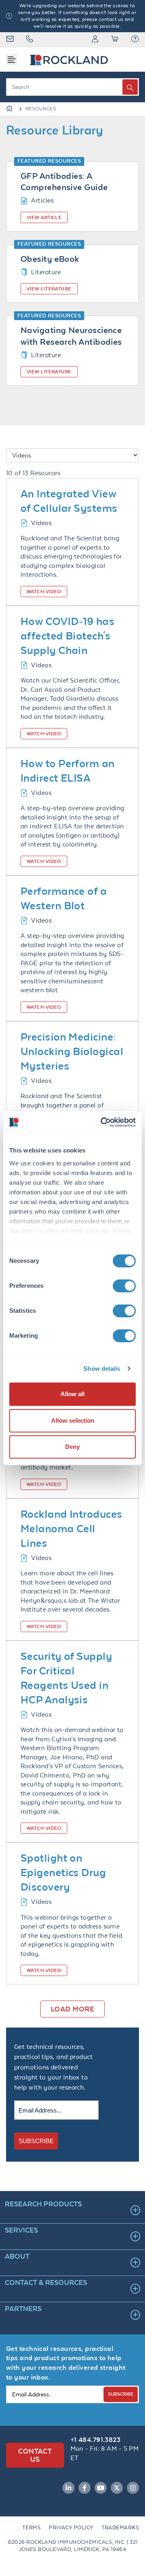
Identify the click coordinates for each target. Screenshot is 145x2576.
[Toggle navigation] (12, 60)
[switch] (124, 1286)
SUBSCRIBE (36, 2141)
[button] (135, 40)
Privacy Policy (71, 2527)
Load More (72, 2009)
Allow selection (73, 1420)
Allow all (72, 1394)
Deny (72, 1447)
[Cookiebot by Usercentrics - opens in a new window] (102, 1122)
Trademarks (120, 2527)
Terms (31, 2527)
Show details (102, 1369)
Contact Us (35, 2455)
